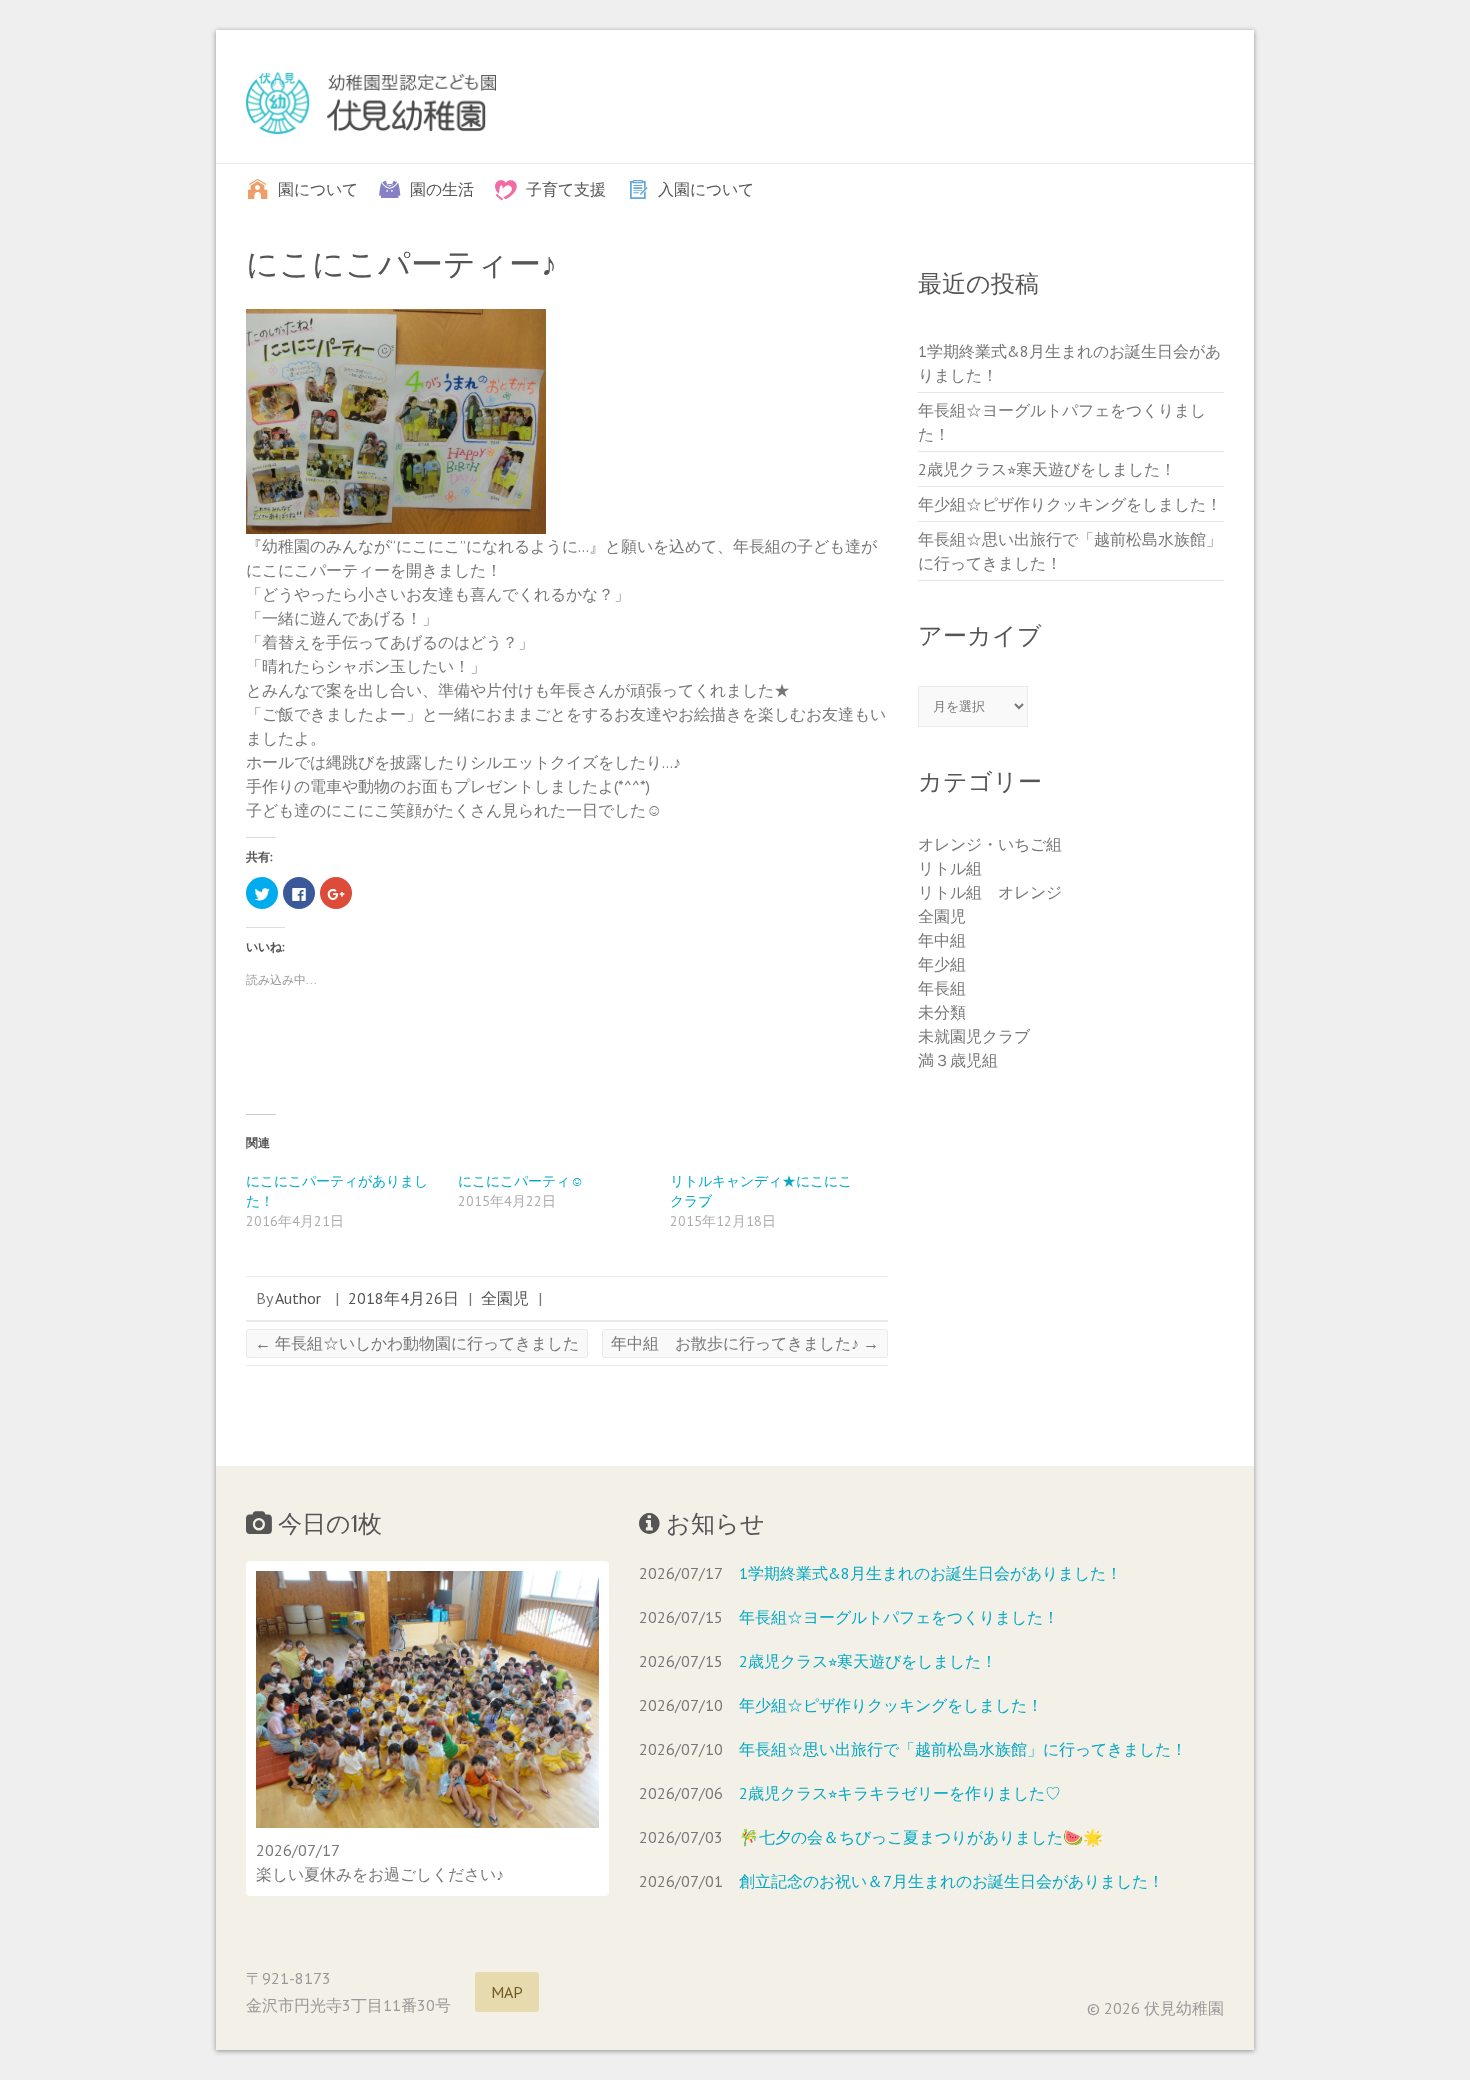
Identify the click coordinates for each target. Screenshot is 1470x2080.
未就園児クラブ (974, 1036)
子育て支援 (566, 188)
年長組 (942, 988)
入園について (706, 188)
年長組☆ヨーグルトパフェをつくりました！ (899, 1617)
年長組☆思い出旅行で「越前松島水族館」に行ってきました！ (963, 1749)
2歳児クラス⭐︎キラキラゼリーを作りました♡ (900, 1793)
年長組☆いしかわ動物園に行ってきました (417, 1343)
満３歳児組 (958, 1060)
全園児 (505, 1298)
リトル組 (950, 868)
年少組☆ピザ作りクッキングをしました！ (1070, 504)
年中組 (942, 940)
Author (298, 1298)
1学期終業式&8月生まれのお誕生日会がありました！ (930, 1573)
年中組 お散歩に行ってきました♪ (745, 1343)
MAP (507, 1992)
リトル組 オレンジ (990, 892)
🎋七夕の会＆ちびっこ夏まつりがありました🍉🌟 (921, 1837)
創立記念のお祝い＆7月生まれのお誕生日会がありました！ (951, 1881)
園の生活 (442, 188)
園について (318, 188)
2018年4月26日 (403, 1298)
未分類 (942, 1012)
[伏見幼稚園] (371, 107)
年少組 (942, 964)
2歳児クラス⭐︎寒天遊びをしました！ (1047, 469)
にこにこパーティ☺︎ (521, 1181)
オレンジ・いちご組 (990, 844)
